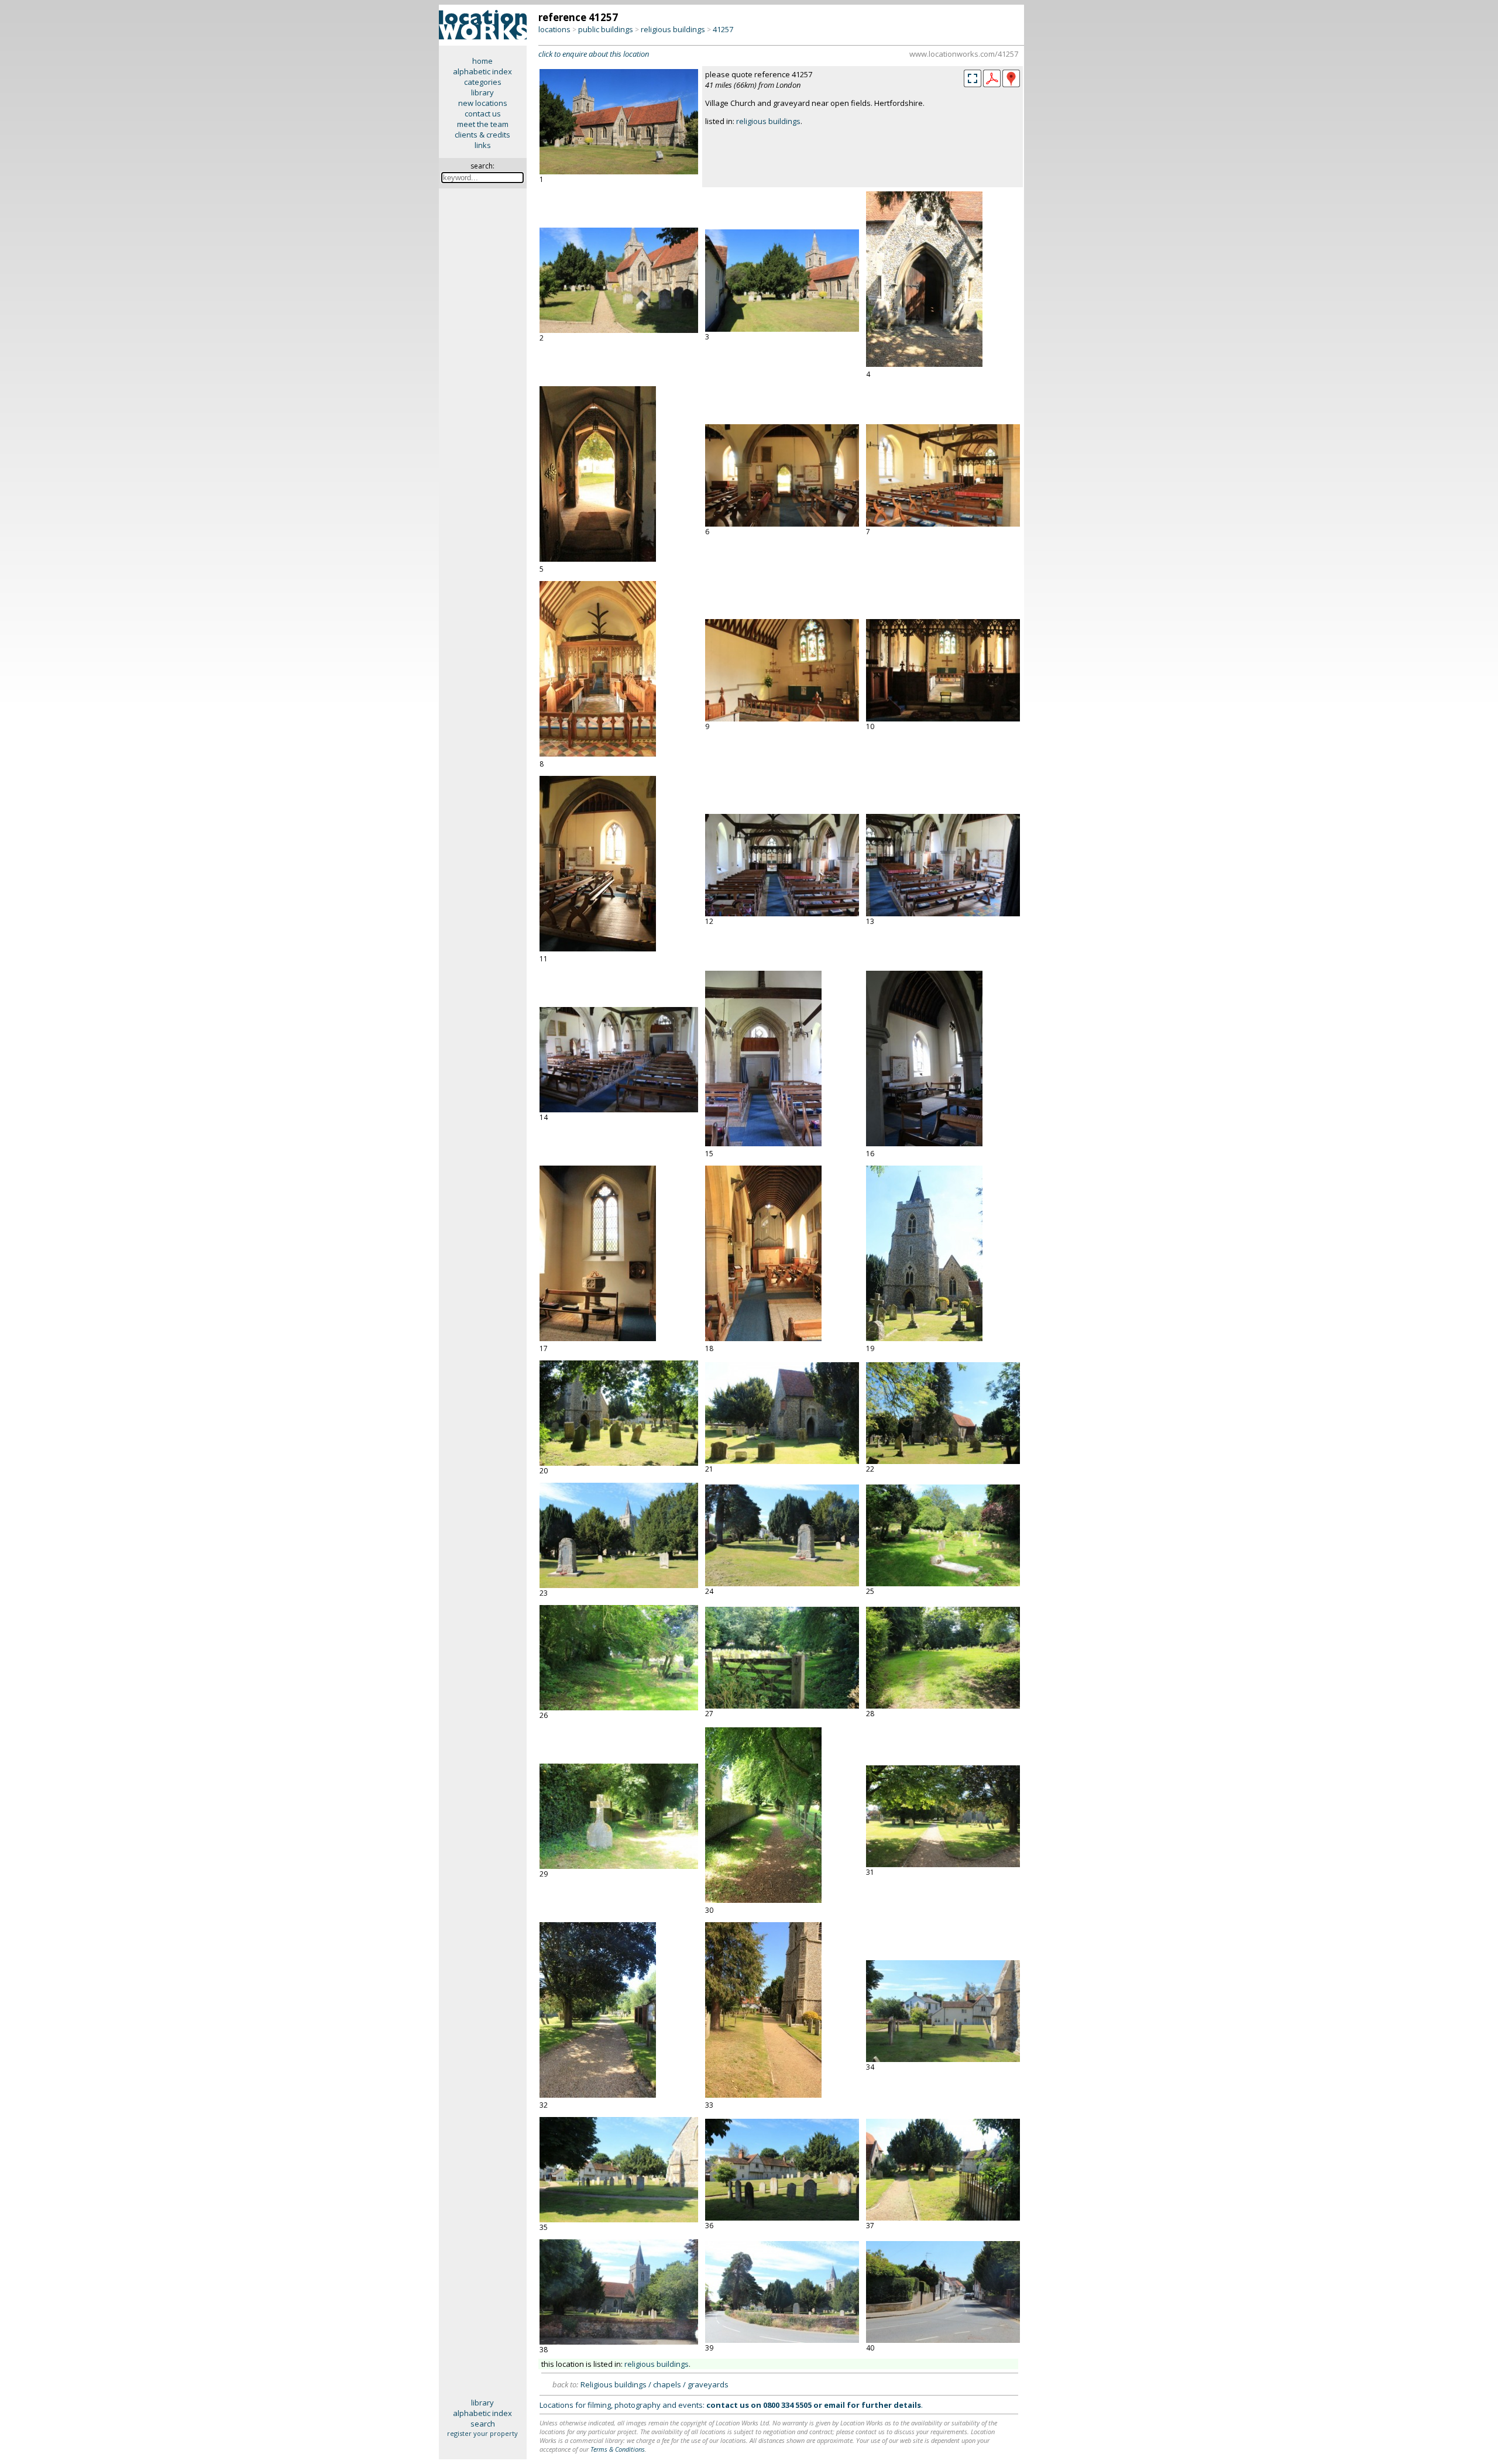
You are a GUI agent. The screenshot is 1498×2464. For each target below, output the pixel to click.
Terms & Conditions (618, 2449)
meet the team (483, 124)
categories (483, 82)
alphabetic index (482, 71)
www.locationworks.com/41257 (964, 54)
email (834, 2405)
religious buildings (673, 29)
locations (554, 29)
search (483, 2424)
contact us (483, 114)
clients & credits (482, 135)
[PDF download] (992, 84)
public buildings (606, 29)
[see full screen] (973, 78)
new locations (483, 103)
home (482, 61)
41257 (723, 29)
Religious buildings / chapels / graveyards (654, 2384)
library (482, 92)
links (483, 145)
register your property (482, 2433)
